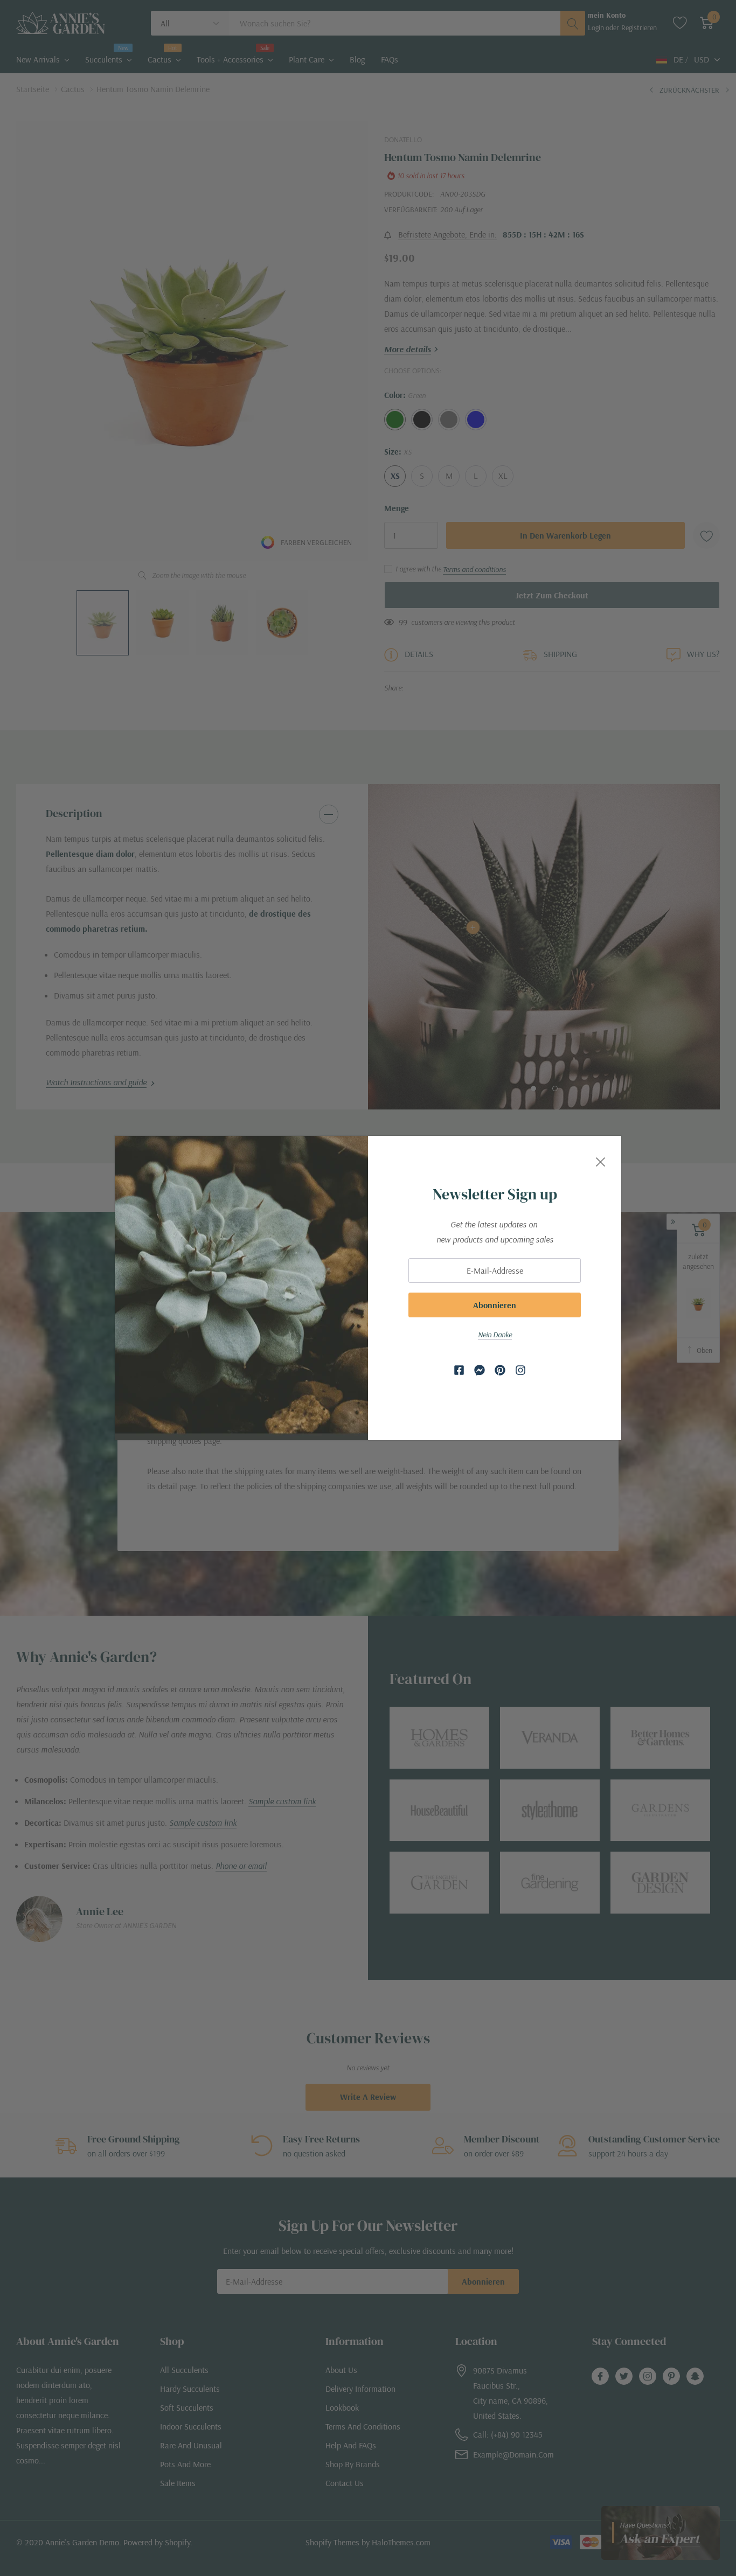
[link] (459, 1370)
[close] (601, 1160)
